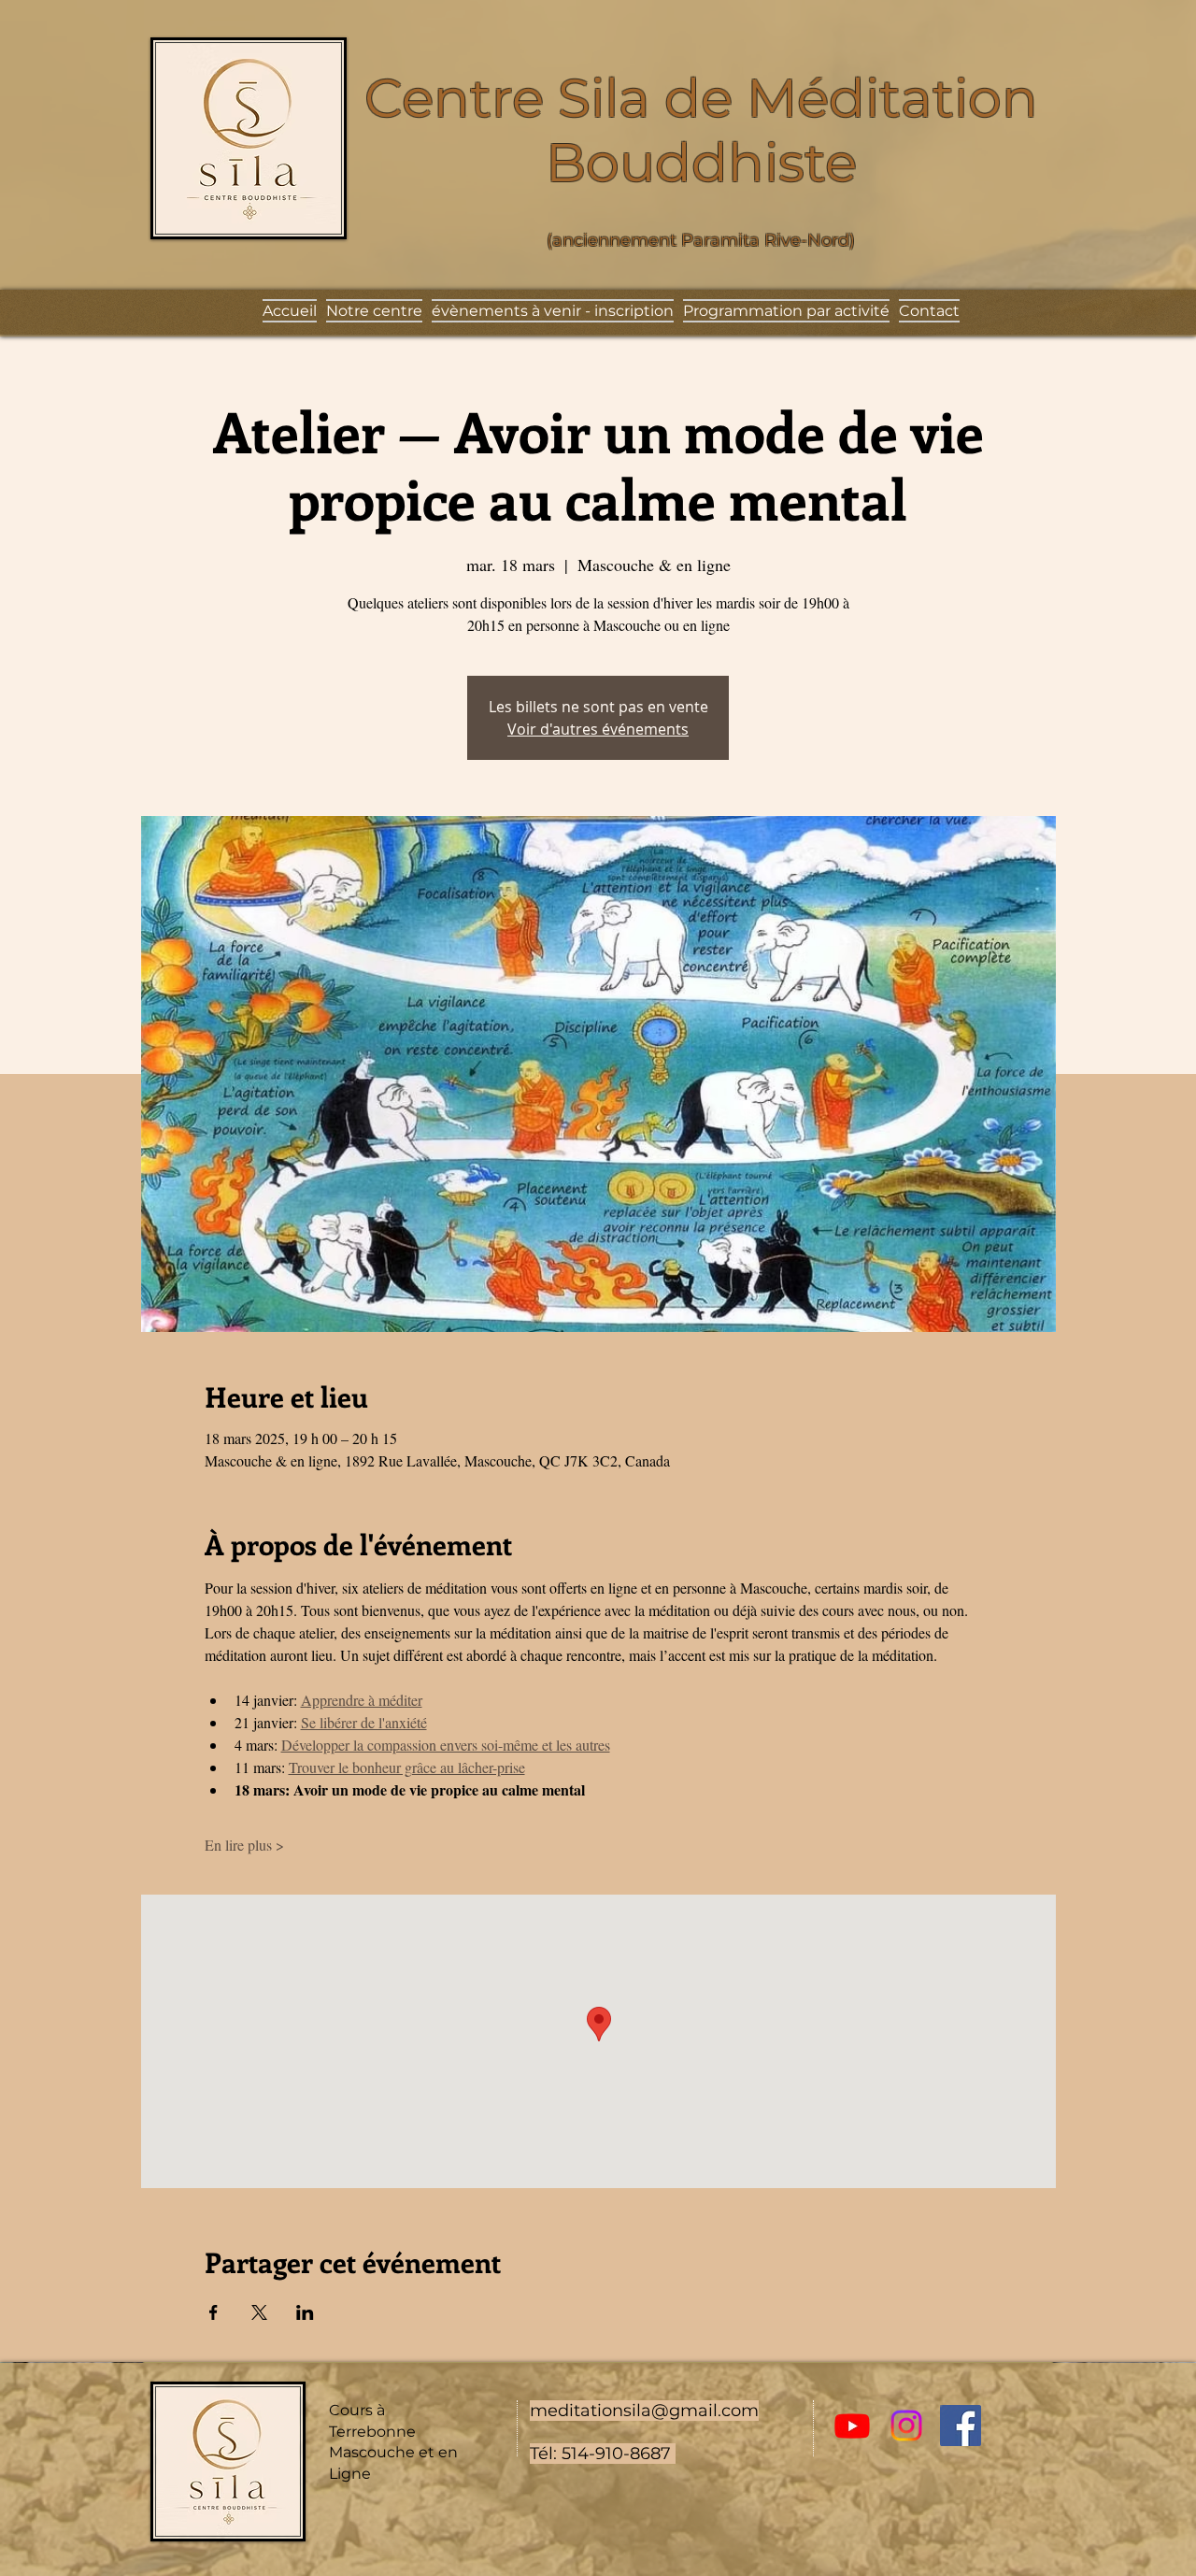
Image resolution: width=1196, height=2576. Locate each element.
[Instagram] (906, 2426)
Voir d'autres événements (598, 729)
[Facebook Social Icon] (961, 2426)
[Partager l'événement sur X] (259, 2312)
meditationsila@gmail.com (644, 2411)
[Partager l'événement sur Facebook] (214, 2312)
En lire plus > (244, 1845)
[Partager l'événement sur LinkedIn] (305, 2312)
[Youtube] (852, 2426)
